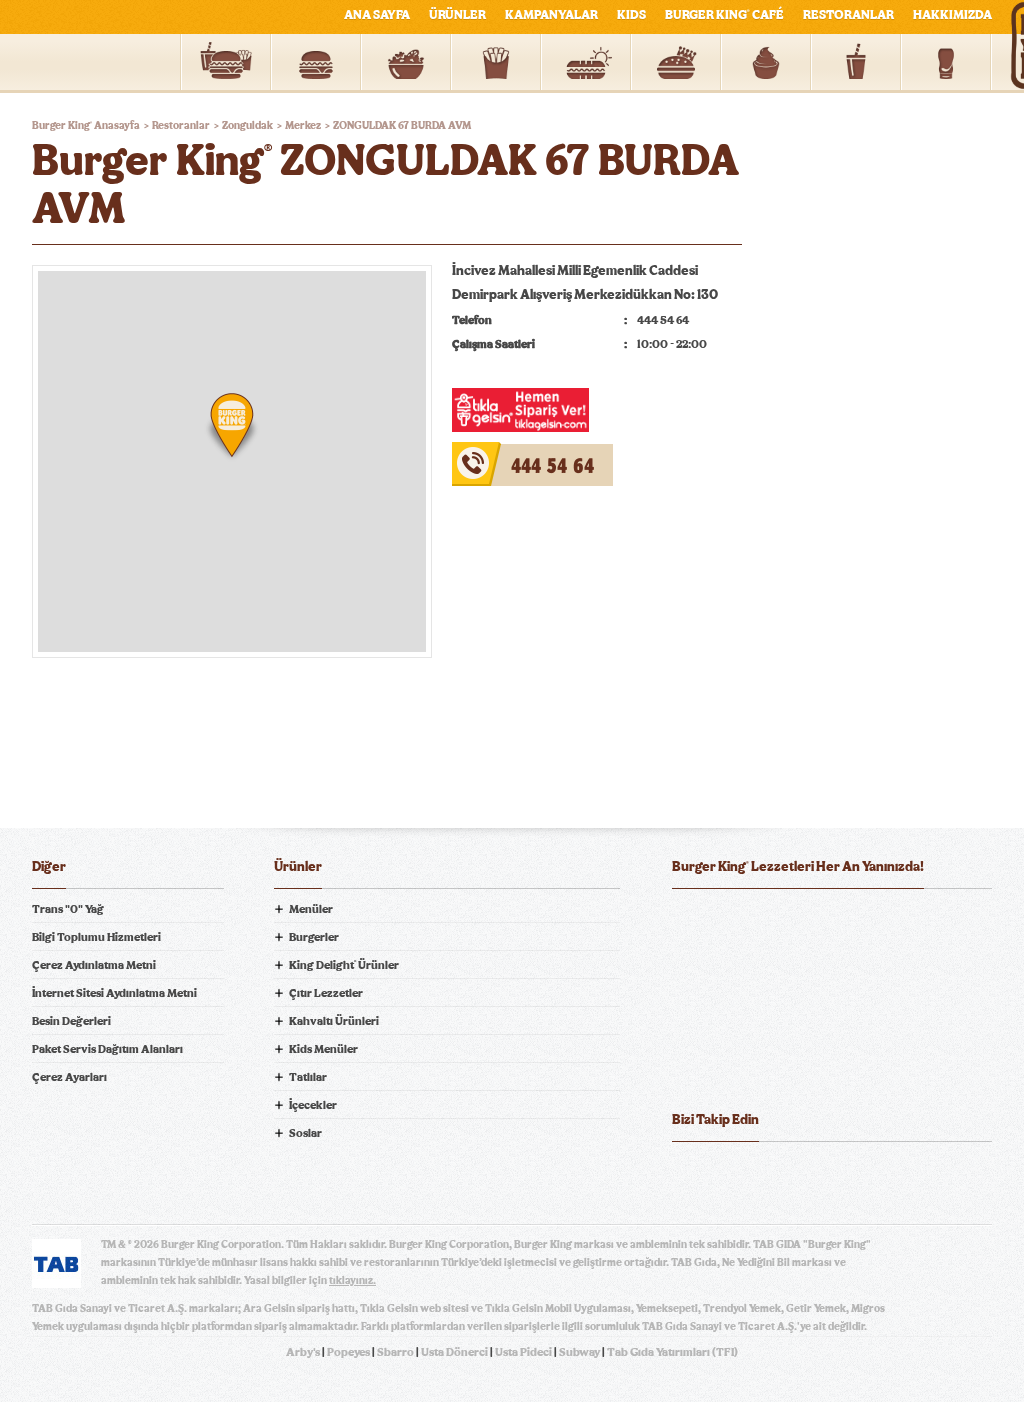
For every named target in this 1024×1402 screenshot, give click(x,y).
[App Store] (723, 920)
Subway (579, 1352)
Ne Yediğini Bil (750, 1001)
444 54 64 (484, 454)
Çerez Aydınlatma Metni (94, 965)
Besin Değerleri (71, 1021)
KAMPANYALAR (551, 15)
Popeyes (348, 1352)
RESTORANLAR (848, 15)
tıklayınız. (352, 1280)
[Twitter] (728, 1173)
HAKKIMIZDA (952, 15)
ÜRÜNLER (457, 15)
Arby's (303, 1352)
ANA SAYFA (377, 15)
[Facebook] (688, 1173)
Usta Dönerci (454, 1352)
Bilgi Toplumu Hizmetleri (96, 937)
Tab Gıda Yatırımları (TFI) (672, 1352)
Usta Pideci (523, 1352)
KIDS (631, 15)
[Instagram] (808, 1173)
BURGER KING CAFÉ (724, 15)
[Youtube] (768, 1173)
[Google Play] (832, 920)
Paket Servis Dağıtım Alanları (107, 1049)
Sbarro (395, 1352)
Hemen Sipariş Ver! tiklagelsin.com (750, 1071)
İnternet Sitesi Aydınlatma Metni (114, 993)
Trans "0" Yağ (68, 909)
